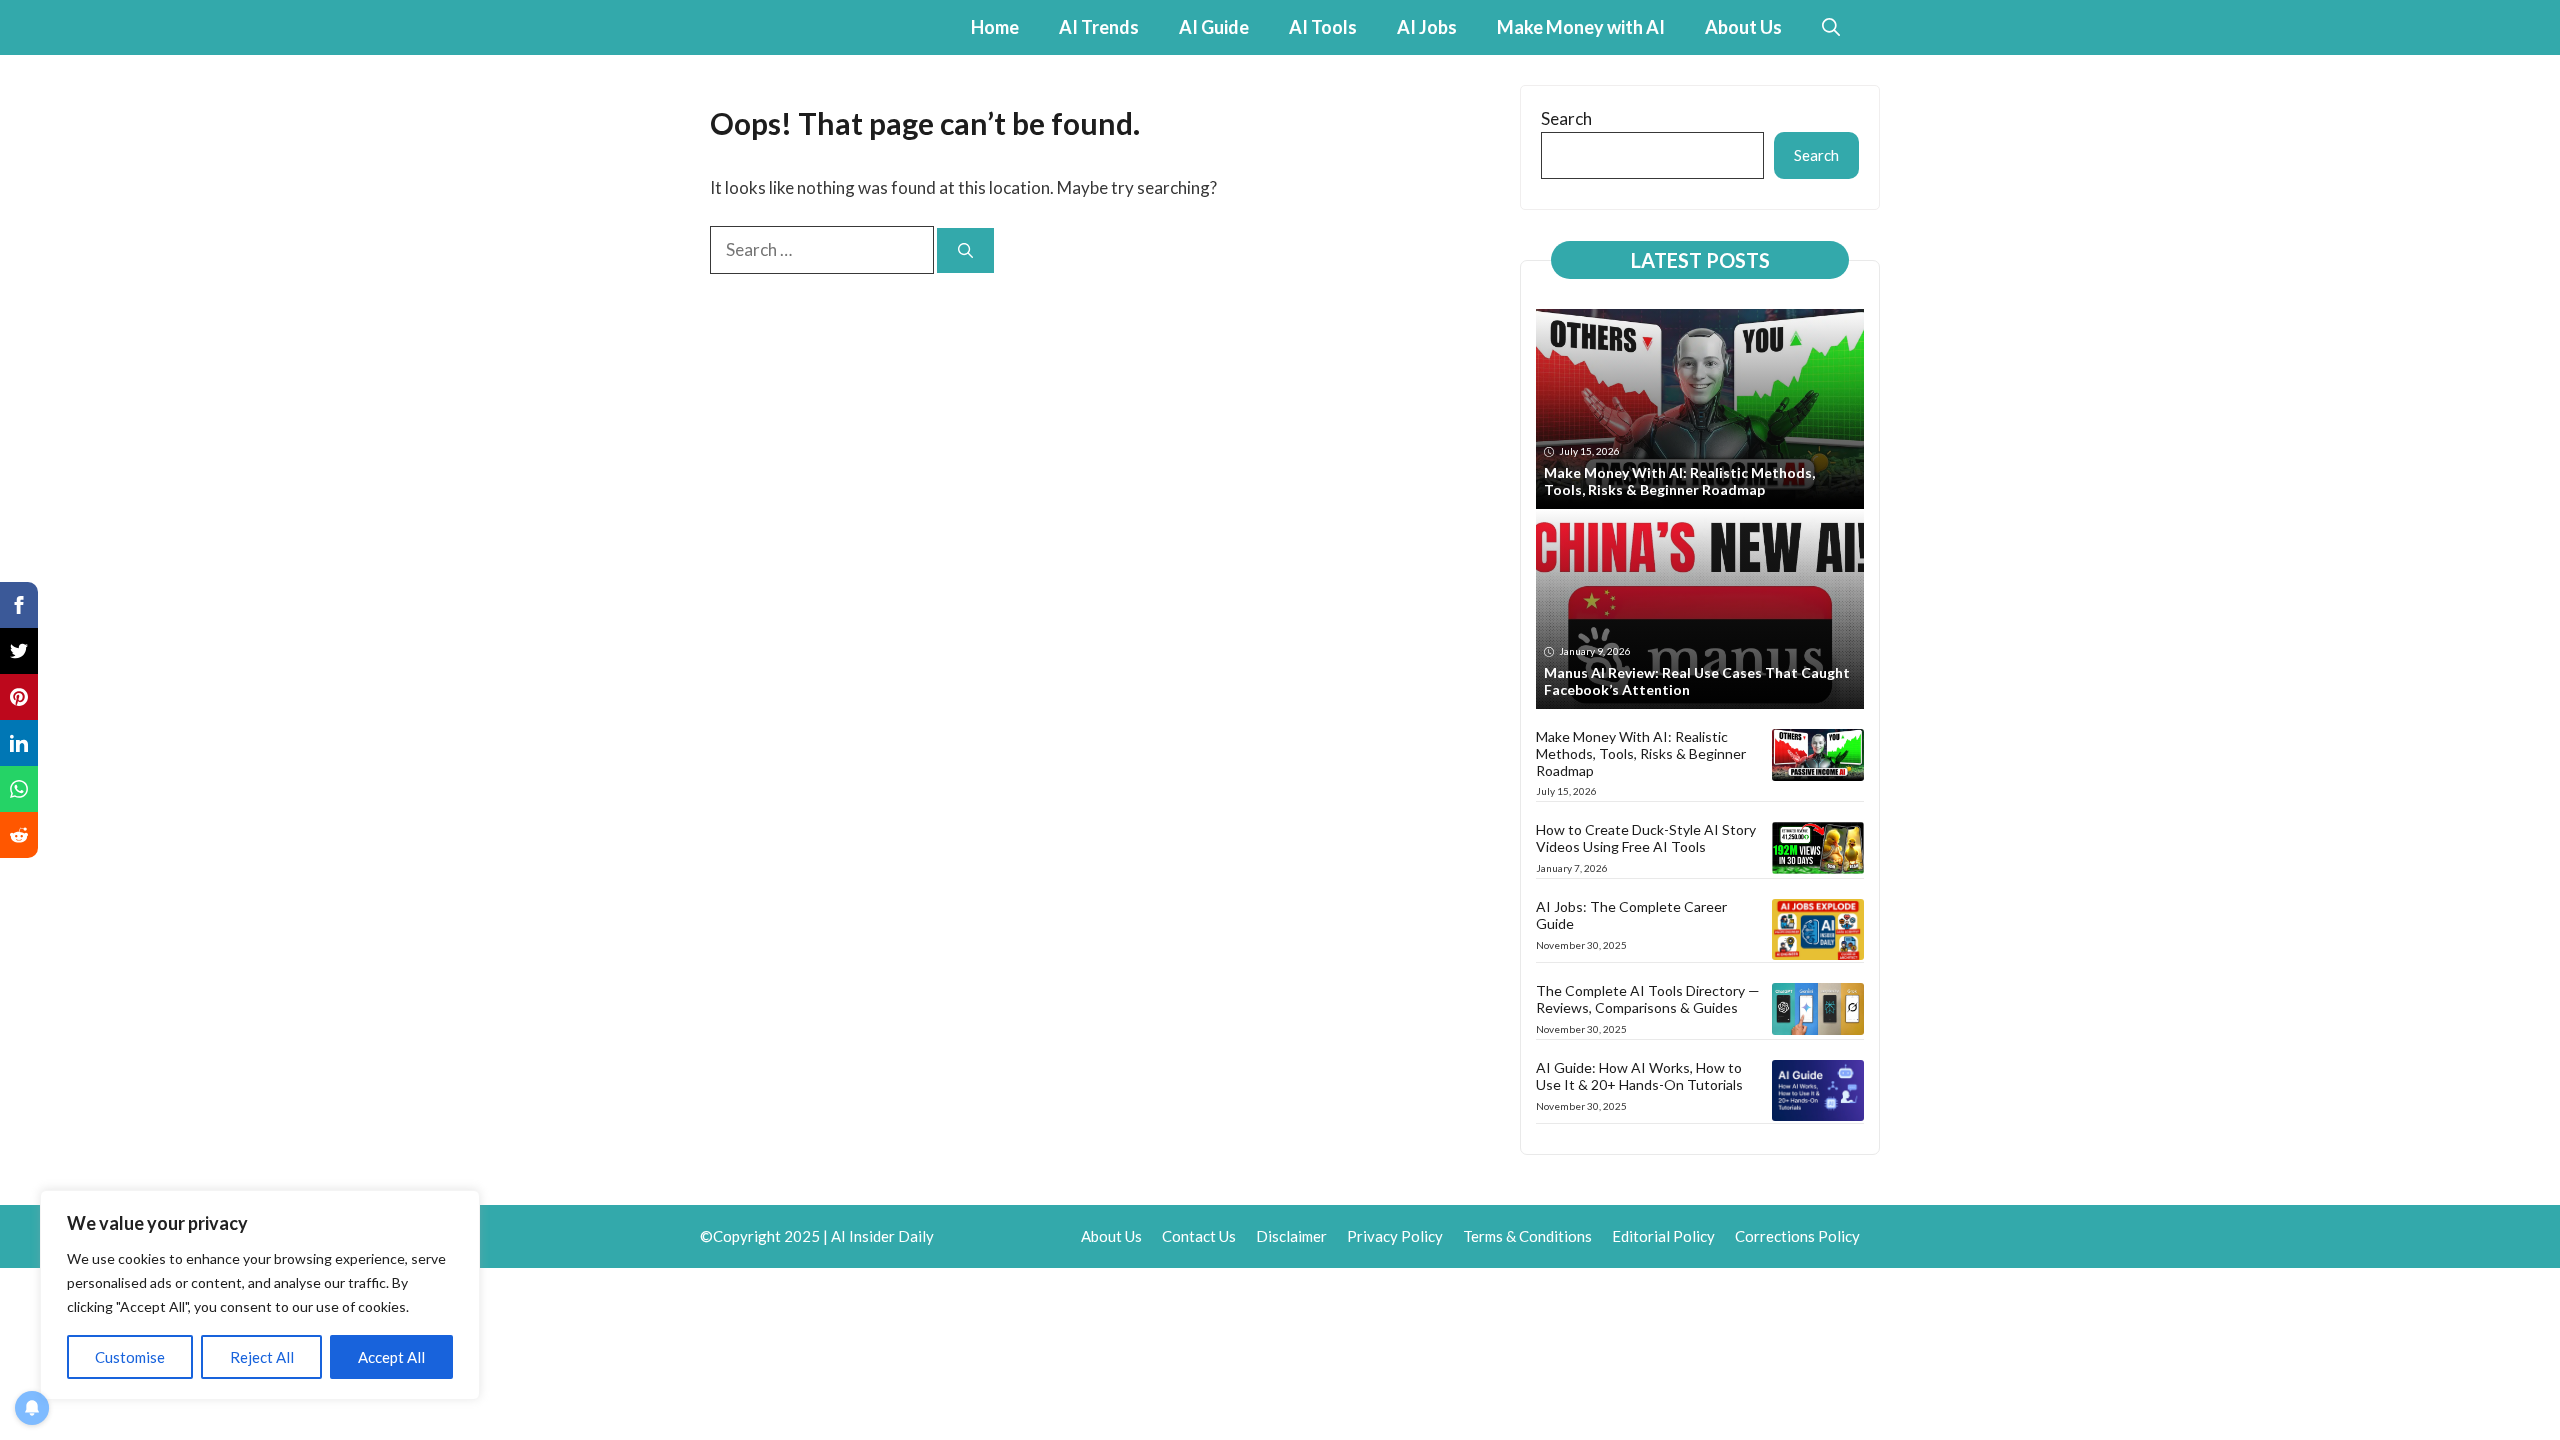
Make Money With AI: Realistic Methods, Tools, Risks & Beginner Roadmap (1679, 481)
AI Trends (1099, 27)
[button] (1831, 27)
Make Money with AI (1581, 27)
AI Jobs (1427, 27)
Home (995, 27)
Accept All (391, 1357)
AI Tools (1323, 27)
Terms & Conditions (1527, 1236)
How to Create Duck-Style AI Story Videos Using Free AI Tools (1646, 838)
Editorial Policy (1663, 1236)
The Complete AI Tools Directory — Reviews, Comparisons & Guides (1648, 999)
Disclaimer (1291, 1236)
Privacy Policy (1395, 1236)
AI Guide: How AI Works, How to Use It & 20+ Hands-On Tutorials (1639, 1076)
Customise (130, 1357)
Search (1566, 118)
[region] (260, 1295)
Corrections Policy (1797, 1236)
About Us (1743, 27)
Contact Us (1199, 1236)
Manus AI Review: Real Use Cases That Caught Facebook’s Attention (1697, 681)
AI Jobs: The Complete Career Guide (1631, 915)
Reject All (262, 1357)
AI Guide (1214, 27)
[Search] (965, 250)
